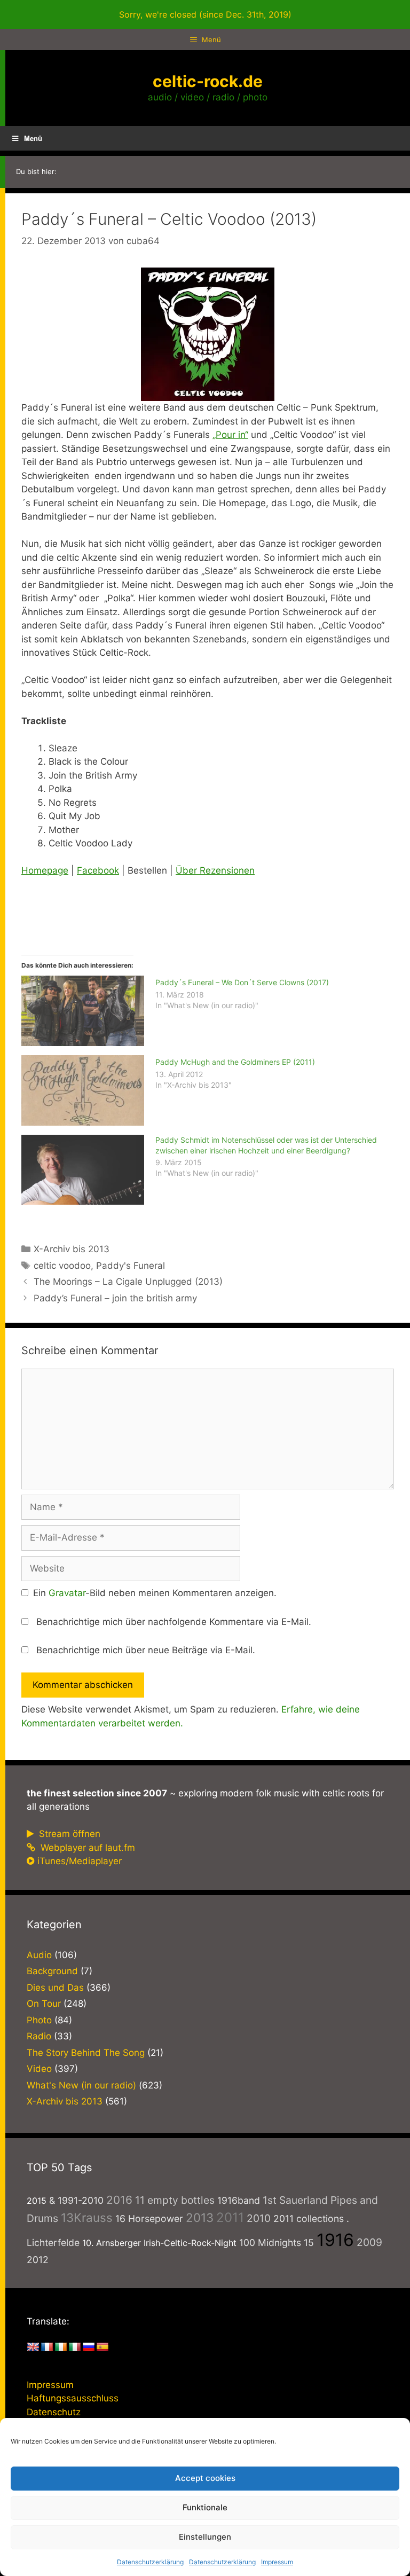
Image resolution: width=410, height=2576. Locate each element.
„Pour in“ (230, 435)
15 (309, 2243)
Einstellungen (205, 2537)
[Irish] (61, 2347)
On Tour (44, 2004)
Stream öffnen (68, 1834)
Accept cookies (205, 2478)
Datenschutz (54, 2412)
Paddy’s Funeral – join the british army (115, 1298)
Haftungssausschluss (73, 2398)
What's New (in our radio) (81, 2085)
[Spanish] (102, 2347)
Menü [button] (33, 138)
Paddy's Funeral (131, 1266)
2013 (200, 2217)
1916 (335, 2240)
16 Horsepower (149, 2218)
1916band (239, 2200)
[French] (47, 2347)
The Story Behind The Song (86, 2053)
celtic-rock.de (208, 81)
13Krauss (87, 2217)
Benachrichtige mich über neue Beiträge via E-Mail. (146, 1650)
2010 (259, 2218)
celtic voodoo (62, 1266)
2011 (230, 2217)
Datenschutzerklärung (150, 2562)
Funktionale (205, 2507)
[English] (33, 2347)
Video (39, 2069)
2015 (37, 2201)
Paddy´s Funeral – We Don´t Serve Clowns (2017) (242, 982)
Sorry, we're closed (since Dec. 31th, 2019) (205, 14)
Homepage (45, 870)
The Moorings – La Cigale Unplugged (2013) (128, 1282)
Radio (39, 2036)
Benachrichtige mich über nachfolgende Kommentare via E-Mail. (174, 1622)
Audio (39, 1955)
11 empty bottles (175, 2200)
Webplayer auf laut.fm (86, 1848)
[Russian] (89, 2347)
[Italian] (75, 2347)
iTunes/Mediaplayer (80, 1861)
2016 (119, 2200)
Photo (39, 2020)
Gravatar (67, 1593)
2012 (38, 2260)
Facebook (98, 870)
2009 (369, 2242)
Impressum (277, 2562)
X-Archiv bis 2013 (72, 1249)
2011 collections (309, 2218)
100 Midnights (270, 2243)
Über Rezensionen (215, 870)
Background (52, 1971)
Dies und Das (55, 1988)
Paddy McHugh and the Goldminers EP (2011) (235, 1062)
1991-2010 (81, 2200)
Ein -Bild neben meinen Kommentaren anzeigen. (155, 1593)
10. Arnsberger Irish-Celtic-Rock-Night (159, 2243)
